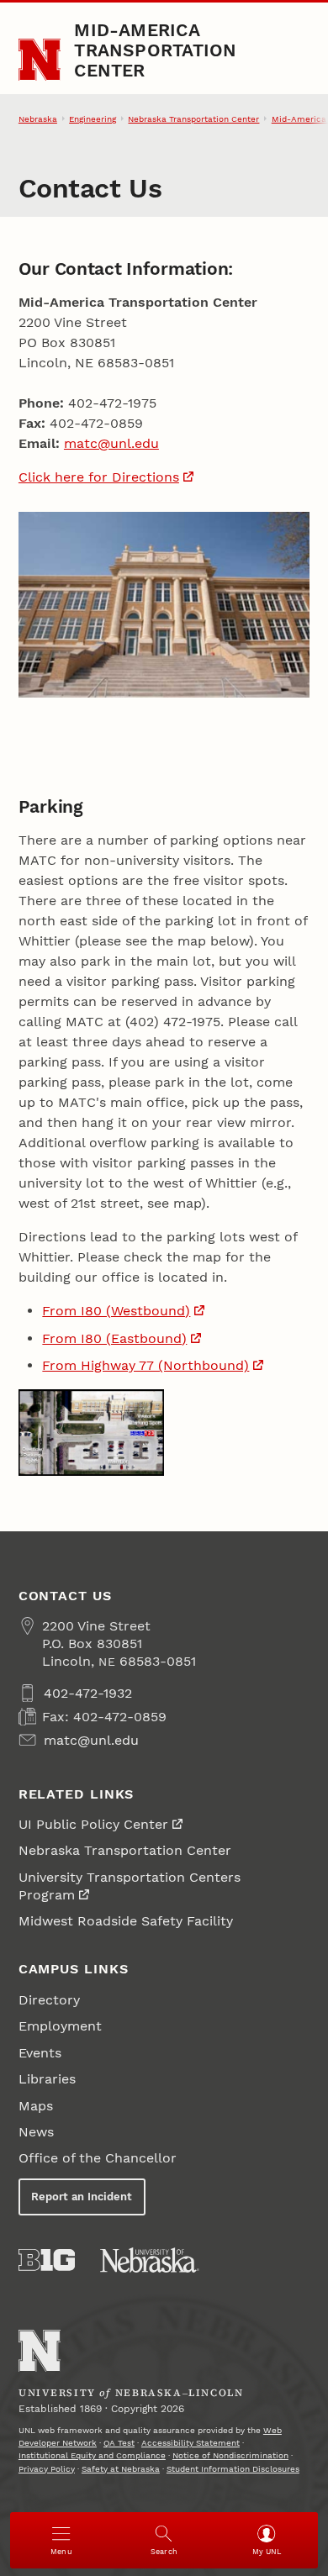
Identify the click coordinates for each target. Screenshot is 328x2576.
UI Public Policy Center (93, 1824)
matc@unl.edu (111, 443)
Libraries (47, 2079)
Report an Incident (82, 2197)
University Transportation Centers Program (130, 1886)
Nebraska (38, 119)
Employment (60, 2026)
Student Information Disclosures (233, 2469)
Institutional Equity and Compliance (92, 2455)
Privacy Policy (47, 2469)
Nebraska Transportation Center (193, 119)
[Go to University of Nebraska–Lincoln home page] (40, 60)
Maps (36, 2106)
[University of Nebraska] (150, 2260)
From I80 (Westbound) (116, 1311)
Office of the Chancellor (98, 2158)
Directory (49, 2000)
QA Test (119, 2443)
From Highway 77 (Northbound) (145, 1365)
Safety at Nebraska (121, 2469)
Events (40, 2053)
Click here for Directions (99, 477)
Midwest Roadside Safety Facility (126, 1921)
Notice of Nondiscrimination (230, 2455)
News (36, 2132)
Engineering (93, 119)
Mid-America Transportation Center (155, 50)
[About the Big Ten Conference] (47, 2260)
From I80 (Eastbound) (114, 1338)
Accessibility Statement (190, 2443)
